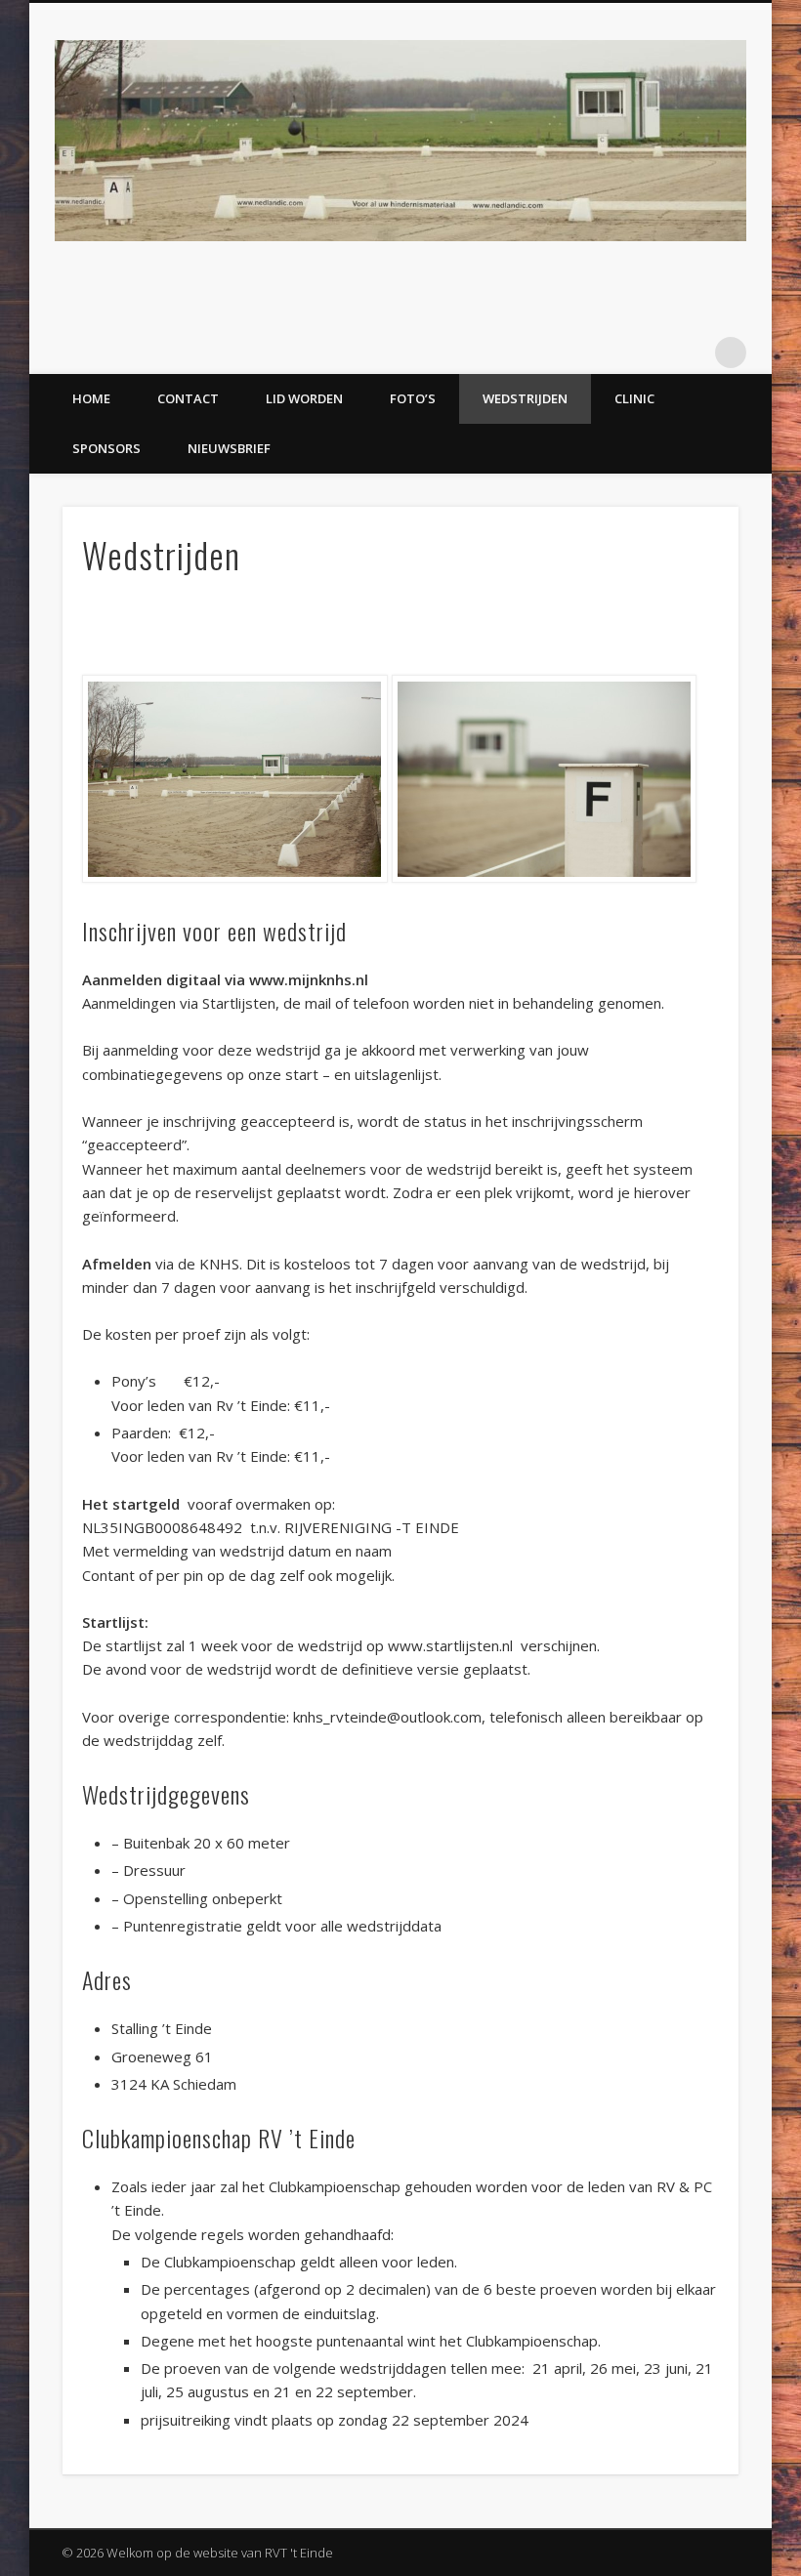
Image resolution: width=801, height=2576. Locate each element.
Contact (188, 398)
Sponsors (106, 448)
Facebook (691, 353)
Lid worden (304, 398)
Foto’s (413, 398)
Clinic (634, 398)
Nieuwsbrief (229, 448)
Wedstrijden (525, 398)
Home (91, 398)
